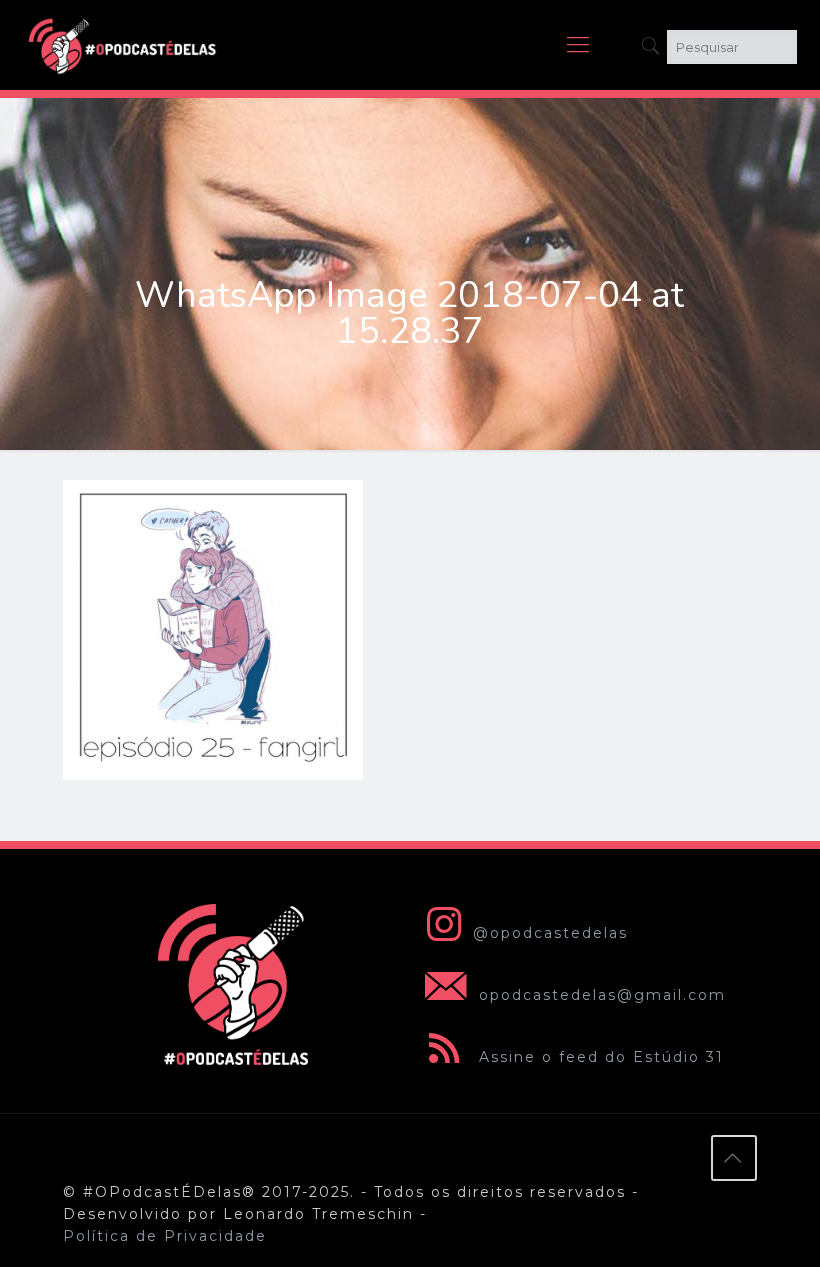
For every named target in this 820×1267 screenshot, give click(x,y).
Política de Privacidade (165, 1236)
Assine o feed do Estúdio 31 (598, 1057)
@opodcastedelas (550, 933)
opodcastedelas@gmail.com (599, 995)
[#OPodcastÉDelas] (123, 45)
